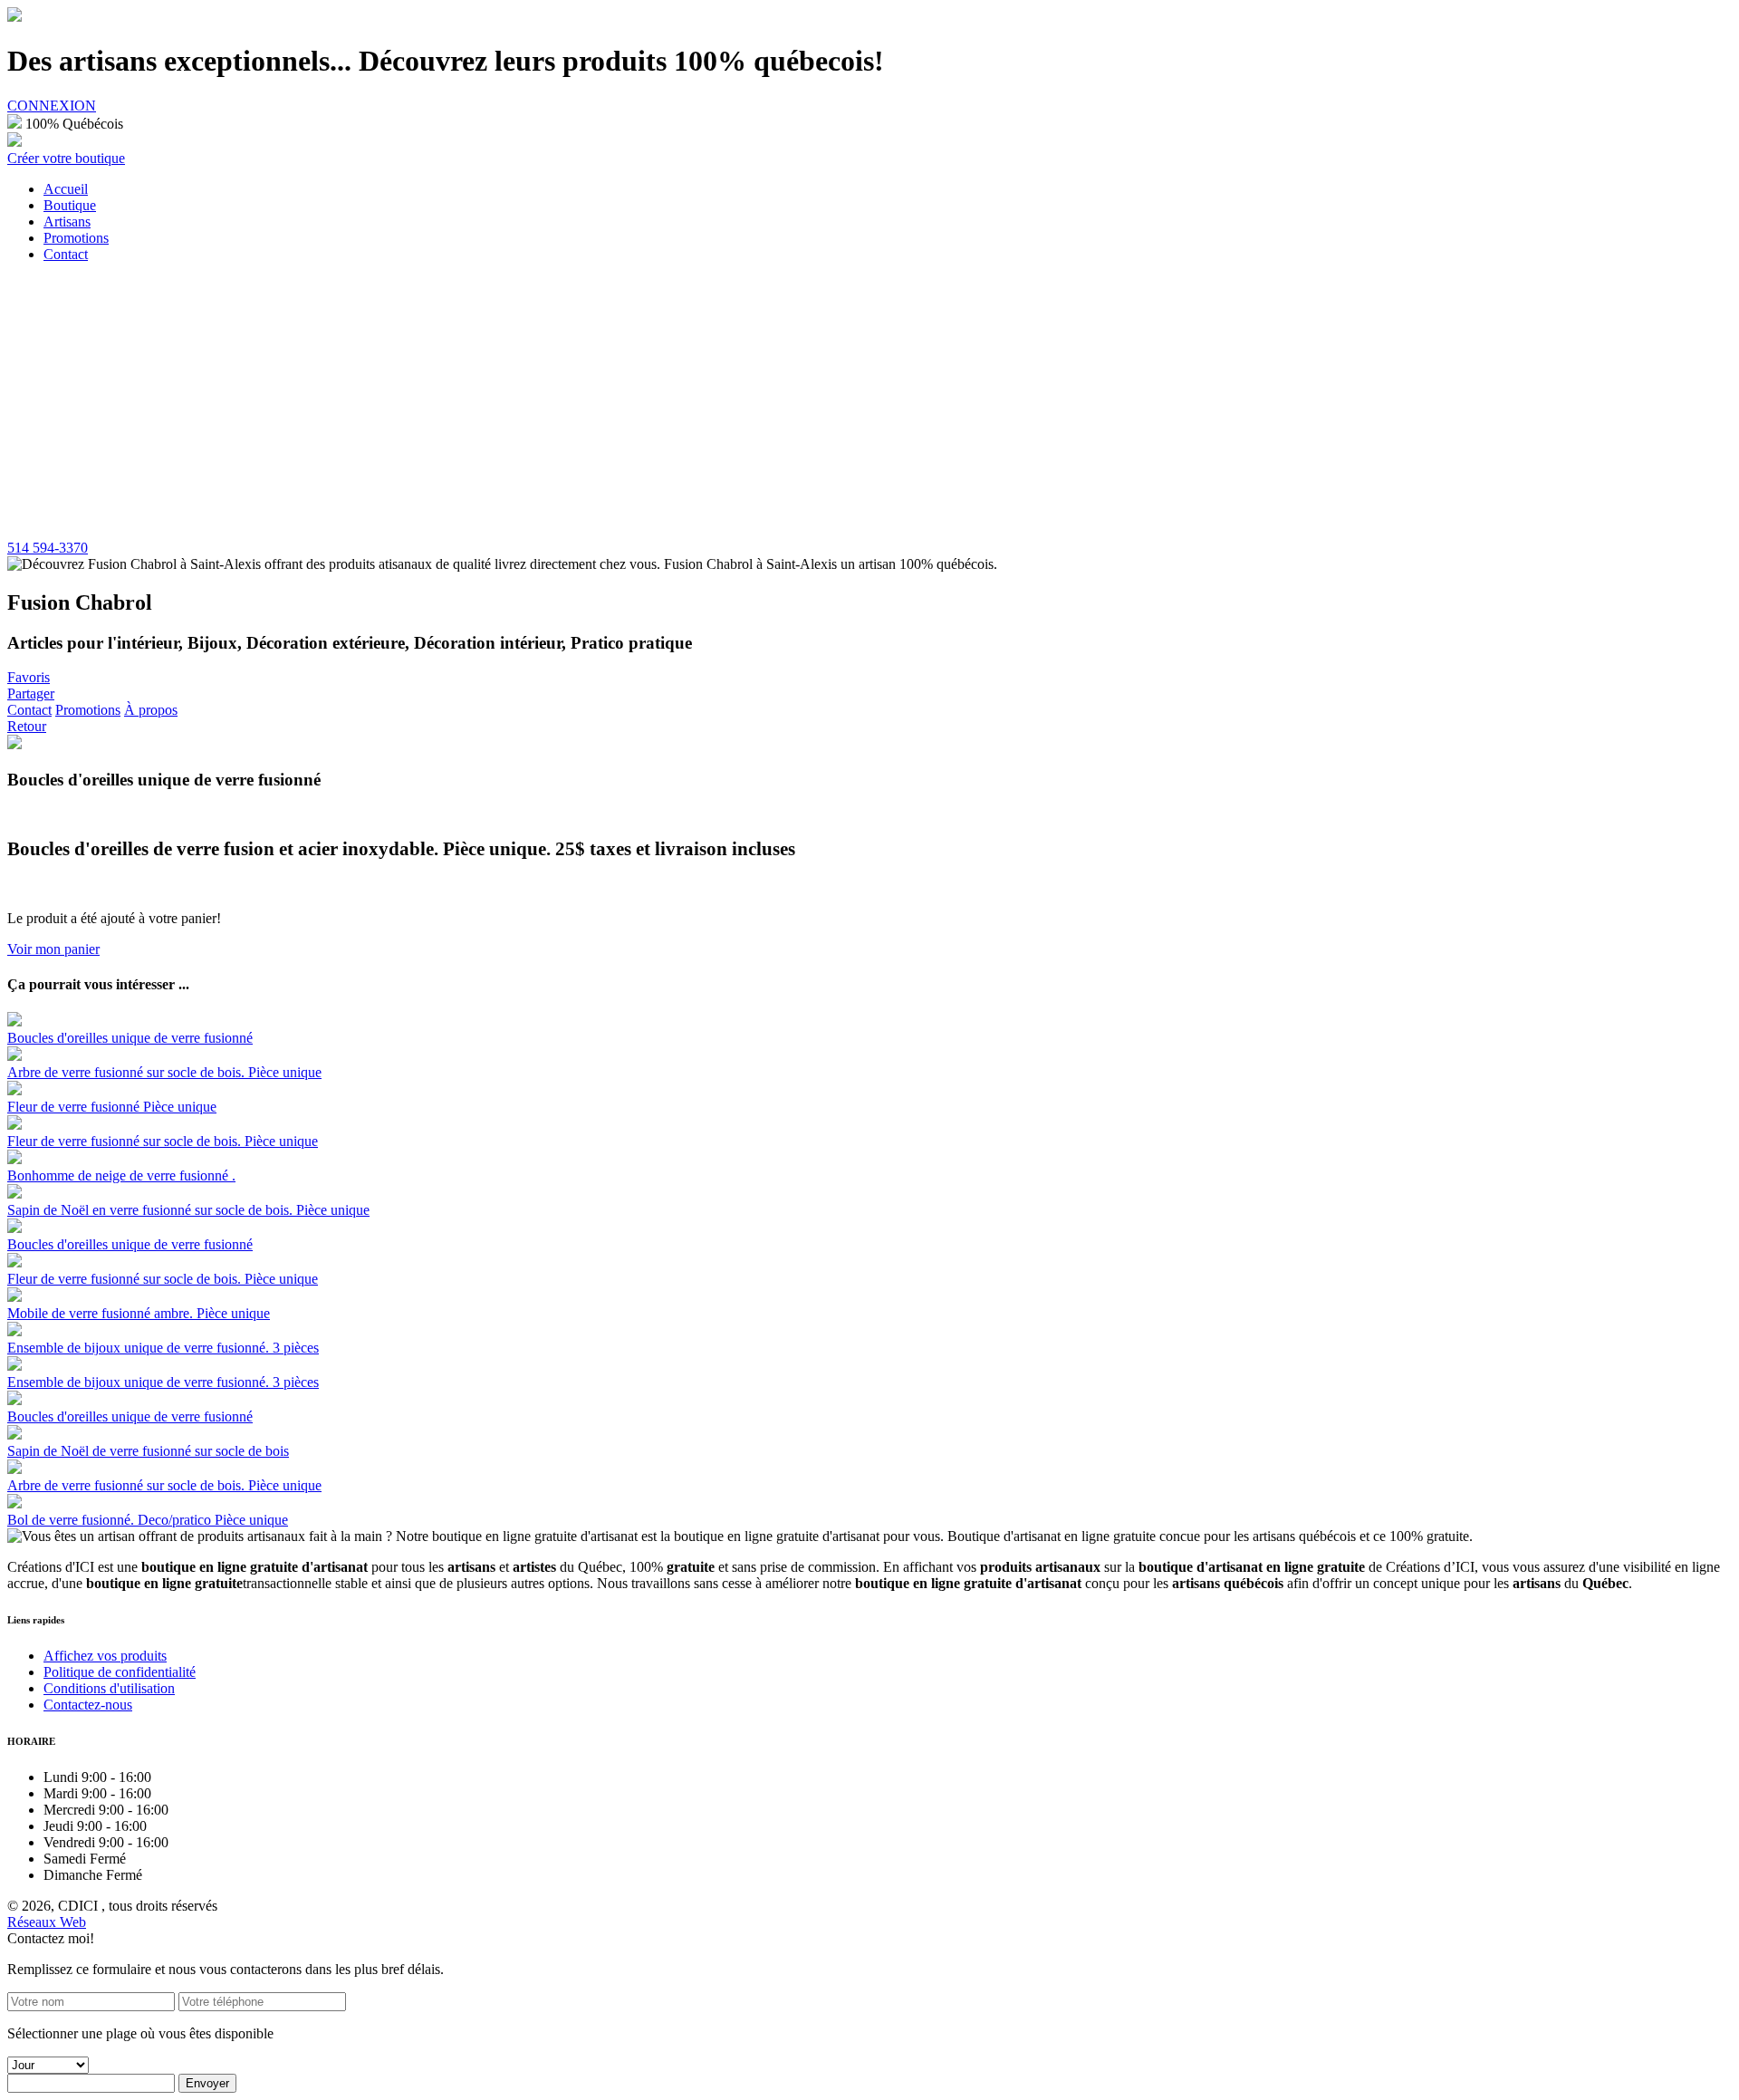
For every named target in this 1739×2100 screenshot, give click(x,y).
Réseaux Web (47, 1922)
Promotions (88, 710)
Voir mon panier (53, 949)
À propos (151, 710)
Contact (29, 710)
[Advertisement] (869, 404)
